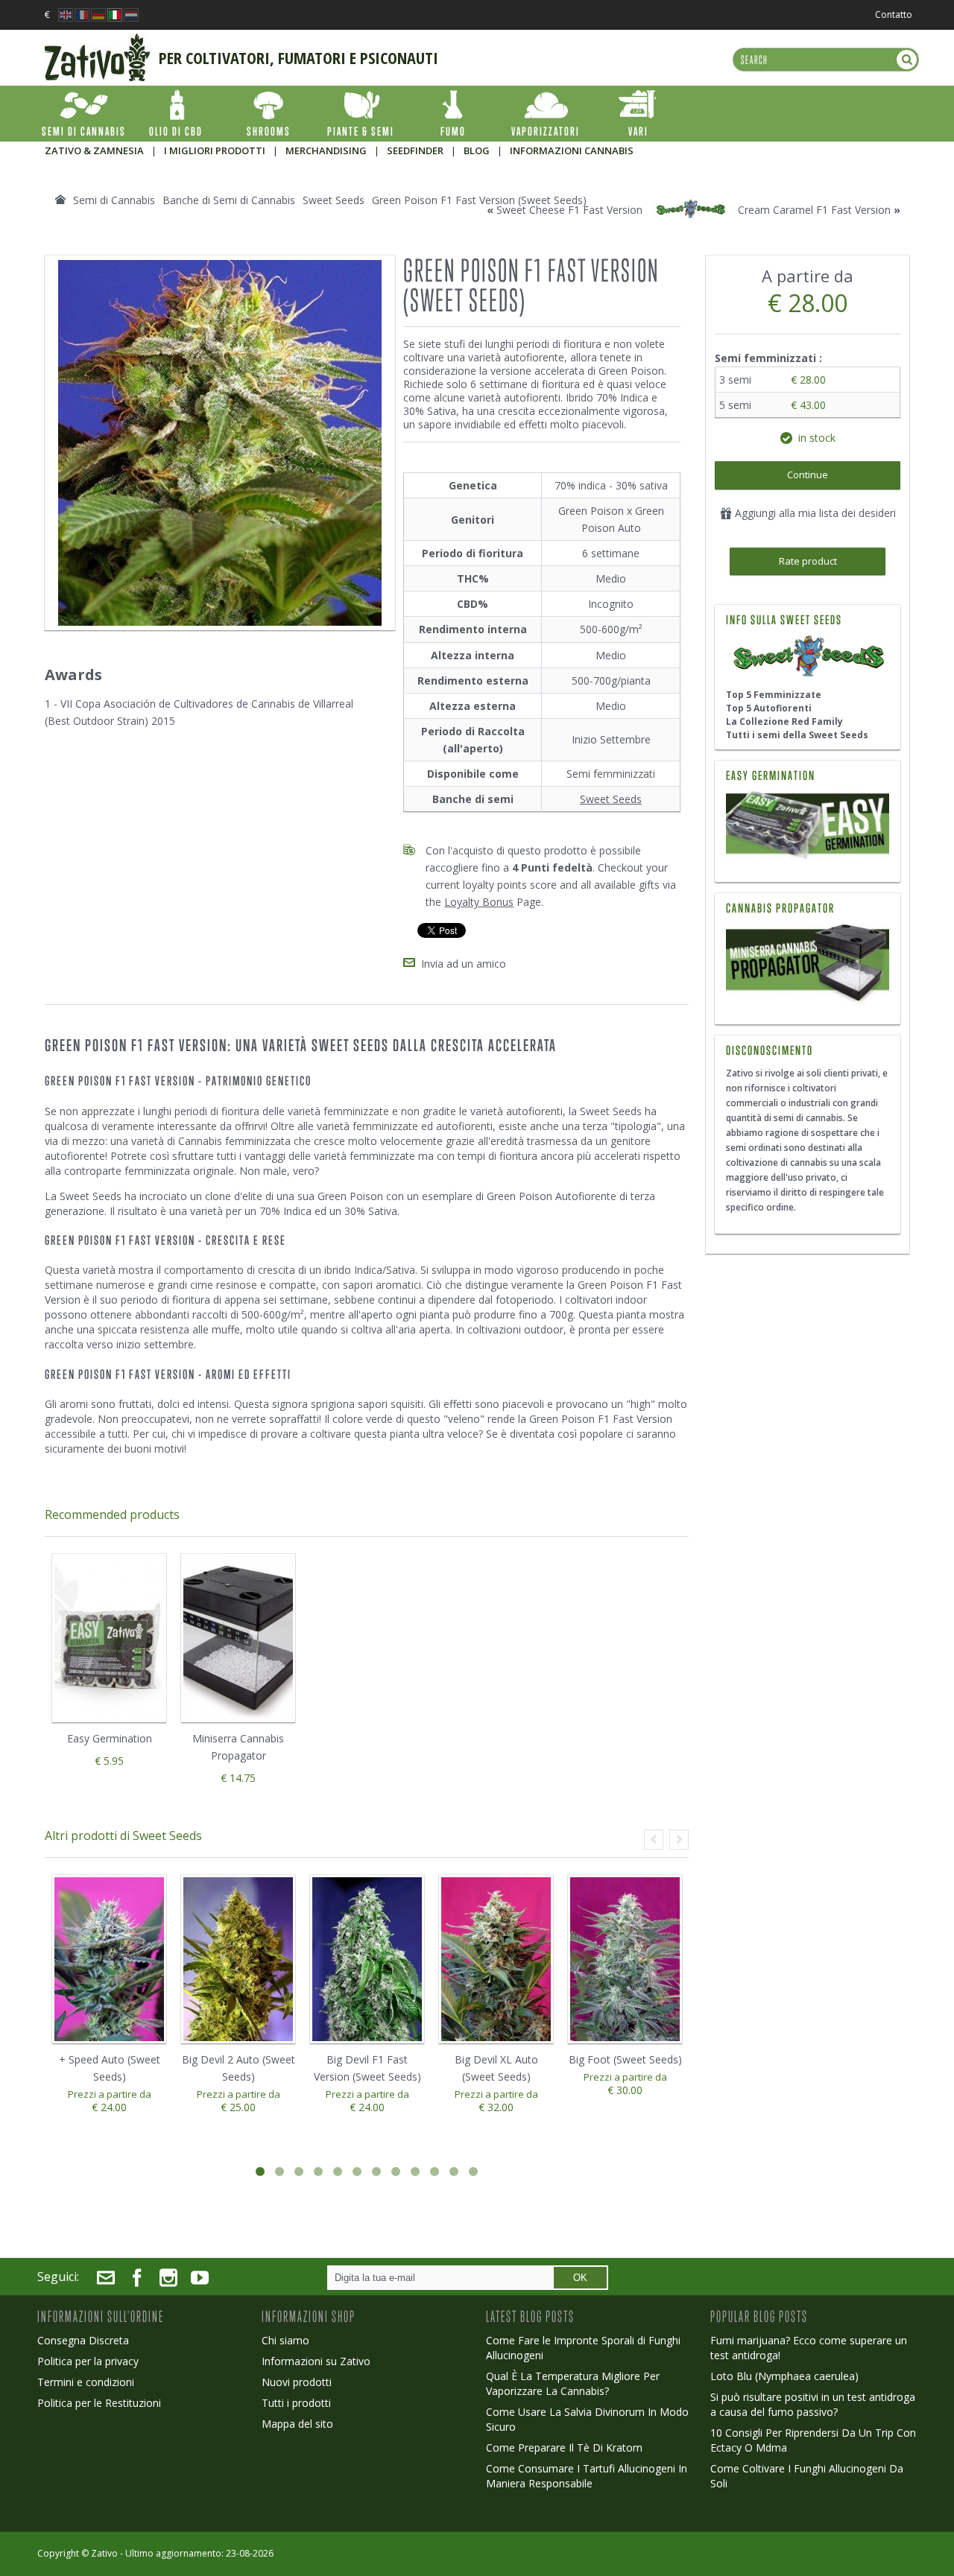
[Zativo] (97, 41)
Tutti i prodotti (296, 2403)
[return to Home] (60, 200)
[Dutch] (131, 11)
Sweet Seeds (611, 799)
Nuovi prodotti (297, 2382)
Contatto (894, 15)
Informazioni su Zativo (316, 2361)
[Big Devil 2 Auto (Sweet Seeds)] (238, 1960)
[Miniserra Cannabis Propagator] (808, 964)
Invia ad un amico (464, 964)
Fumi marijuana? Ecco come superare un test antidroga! (809, 2348)
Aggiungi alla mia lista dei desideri (814, 513)
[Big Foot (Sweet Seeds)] (625, 1960)
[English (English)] (66, 11)
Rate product (808, 561)
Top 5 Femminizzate (774, 695)
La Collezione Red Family (784, 721)
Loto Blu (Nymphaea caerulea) (784, 2376)
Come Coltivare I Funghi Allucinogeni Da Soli (807, 2476)
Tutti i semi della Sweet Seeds (797, 735)
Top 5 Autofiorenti (769, 708)
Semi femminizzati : (770, 358)
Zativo (104, 2553)
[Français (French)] (82, 11)
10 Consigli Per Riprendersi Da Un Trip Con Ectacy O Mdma (813, 2440)
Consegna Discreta (83, 2340)
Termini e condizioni (86, 2382)
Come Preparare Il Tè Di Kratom (564, 2447)
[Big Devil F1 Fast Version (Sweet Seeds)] (367, 1960)
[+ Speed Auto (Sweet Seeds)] (109, 1960)
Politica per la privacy (88, 2361)
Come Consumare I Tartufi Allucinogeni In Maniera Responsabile (587, 2476)
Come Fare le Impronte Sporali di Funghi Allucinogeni (583, 2348)
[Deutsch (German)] (98, 11)
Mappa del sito (297, 2424)
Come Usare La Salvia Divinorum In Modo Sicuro (587, 2419)
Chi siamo (285, 2340)
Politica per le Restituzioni (99, 2403)
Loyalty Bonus (479, 902)
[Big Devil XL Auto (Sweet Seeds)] (496, 1960)
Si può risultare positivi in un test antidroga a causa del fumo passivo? (813, 2404)
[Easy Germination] (808, 828)
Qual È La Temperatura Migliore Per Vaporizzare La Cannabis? (573, 2383)
